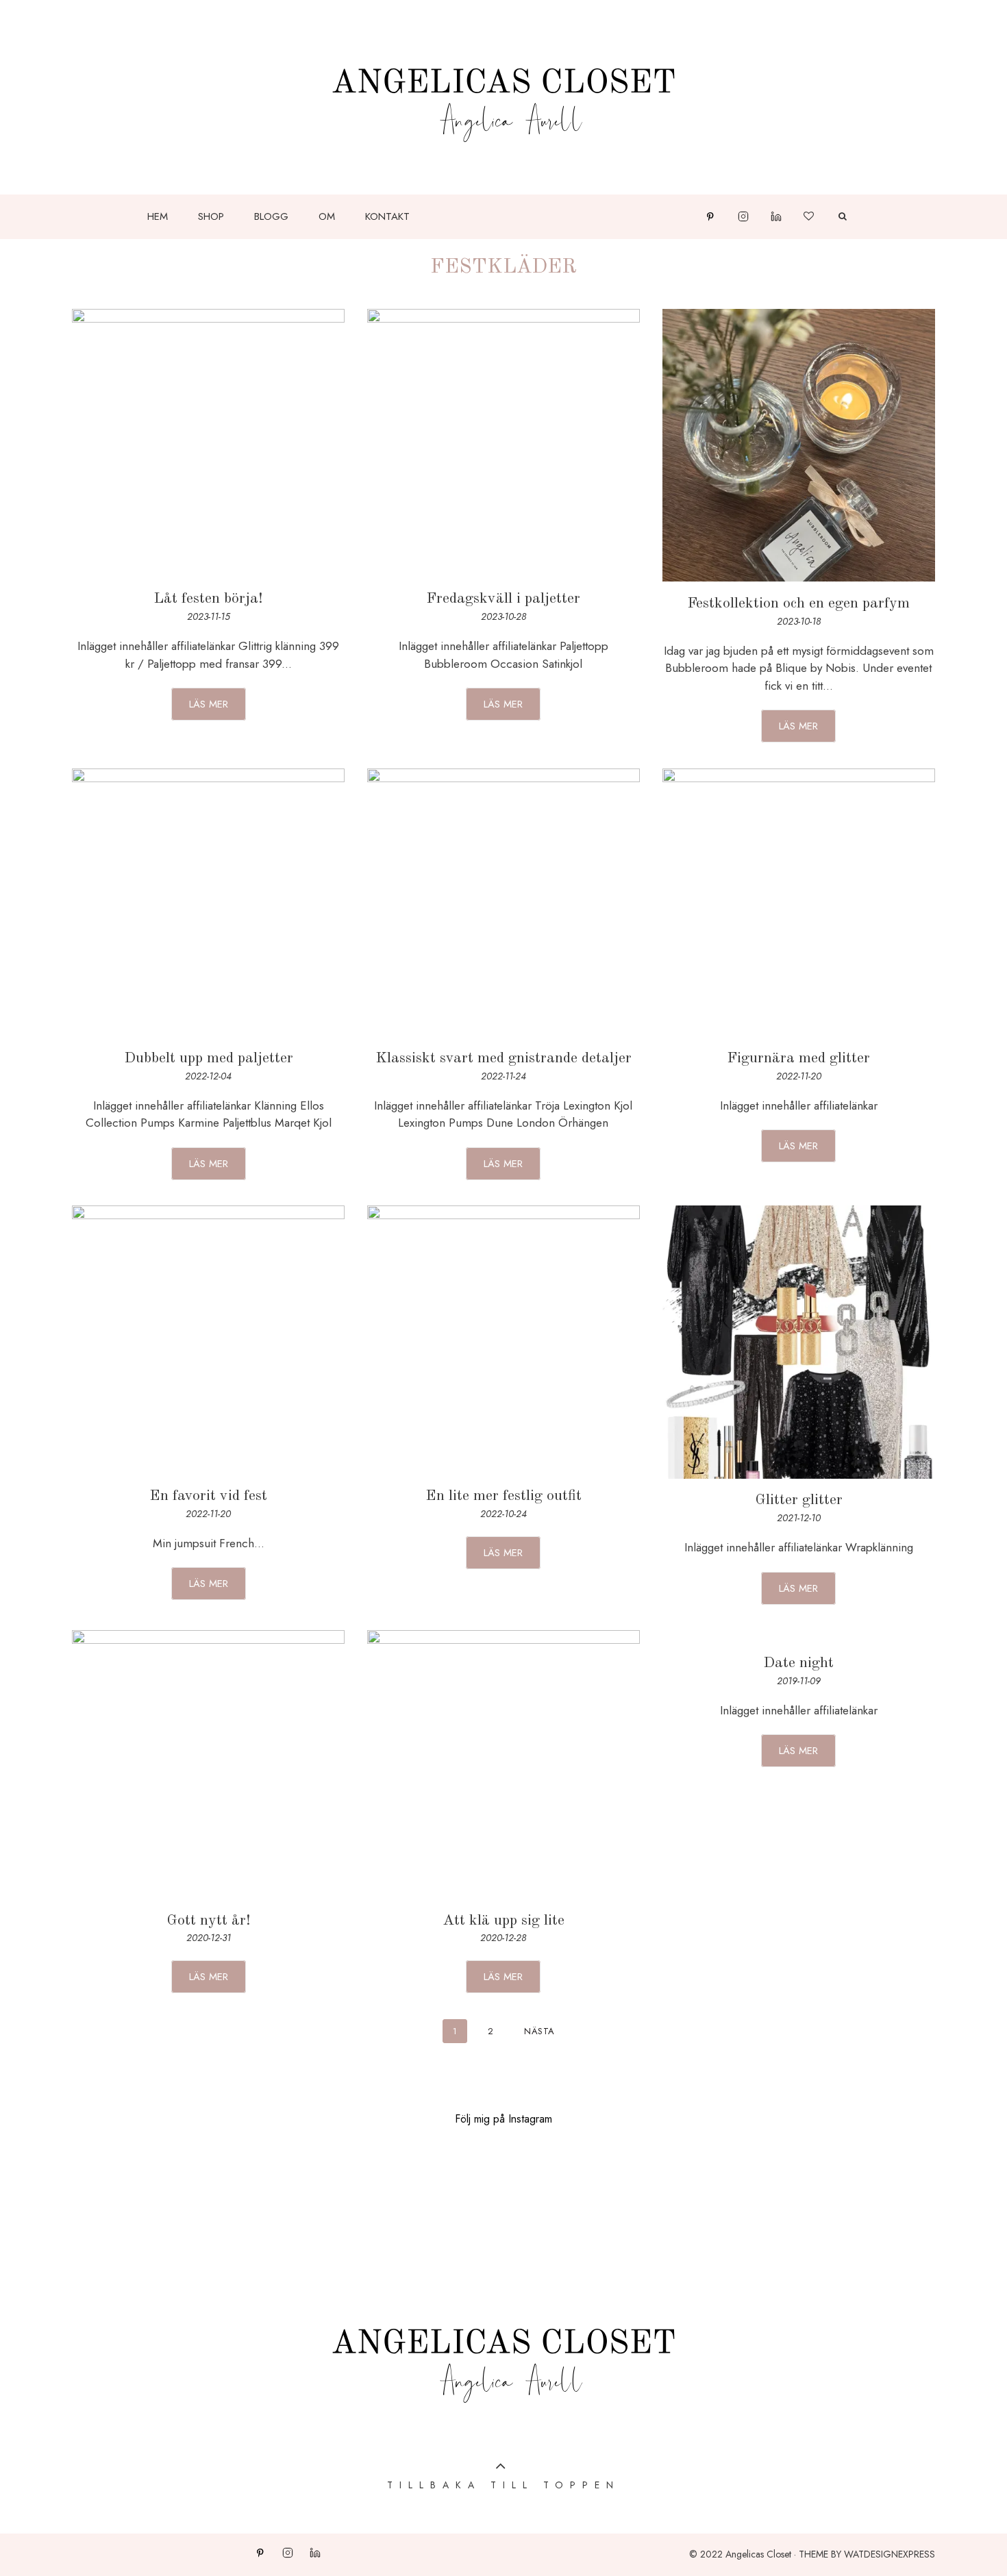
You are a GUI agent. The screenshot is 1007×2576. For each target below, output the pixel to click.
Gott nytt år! (209, 1921)
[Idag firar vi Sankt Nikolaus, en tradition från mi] (906, 2206)
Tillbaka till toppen (503, 2485)
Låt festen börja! (208, 599)
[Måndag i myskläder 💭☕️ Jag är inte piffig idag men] (101, 2206)
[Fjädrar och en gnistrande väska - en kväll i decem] (302, 2206)
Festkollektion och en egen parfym (798, 603)
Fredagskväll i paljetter (503, 599)
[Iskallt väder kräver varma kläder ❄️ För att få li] (503, 2206)
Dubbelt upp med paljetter (209, 1058)
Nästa (539, 2031)
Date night (798, 1663)
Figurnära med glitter (798, 1058)
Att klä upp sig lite (503, 1921)
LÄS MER (209, 704)
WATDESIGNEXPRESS (890, 2554)
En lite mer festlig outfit (503, 1496)
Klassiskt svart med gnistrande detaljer (503, 1058)
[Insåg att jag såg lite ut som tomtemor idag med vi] (705, 2206)
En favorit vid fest (208, 1496)
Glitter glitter (799, 1500)
